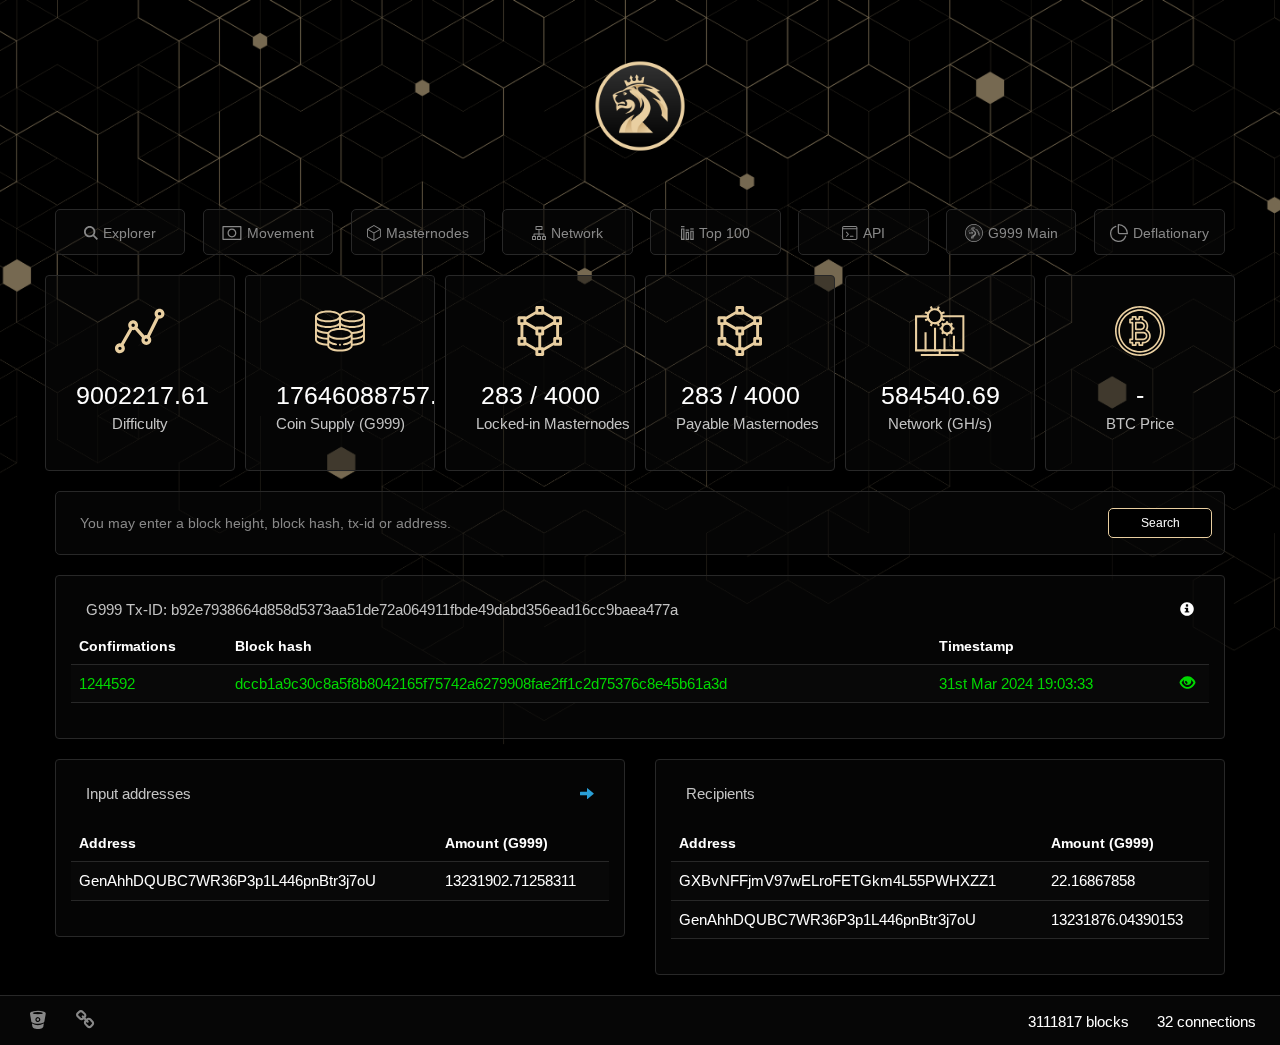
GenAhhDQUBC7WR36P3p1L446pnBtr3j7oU (227, 880)
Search (1160, 523)
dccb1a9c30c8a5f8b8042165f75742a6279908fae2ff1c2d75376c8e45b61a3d (481, 683)
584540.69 (940, 395)
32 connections (1206, 1021)
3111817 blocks (1078, 1021)
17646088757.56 (340, 395)
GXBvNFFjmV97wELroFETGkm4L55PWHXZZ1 (837, 880)
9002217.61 (140, 395)
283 (502, 395)
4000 (572, 395)
